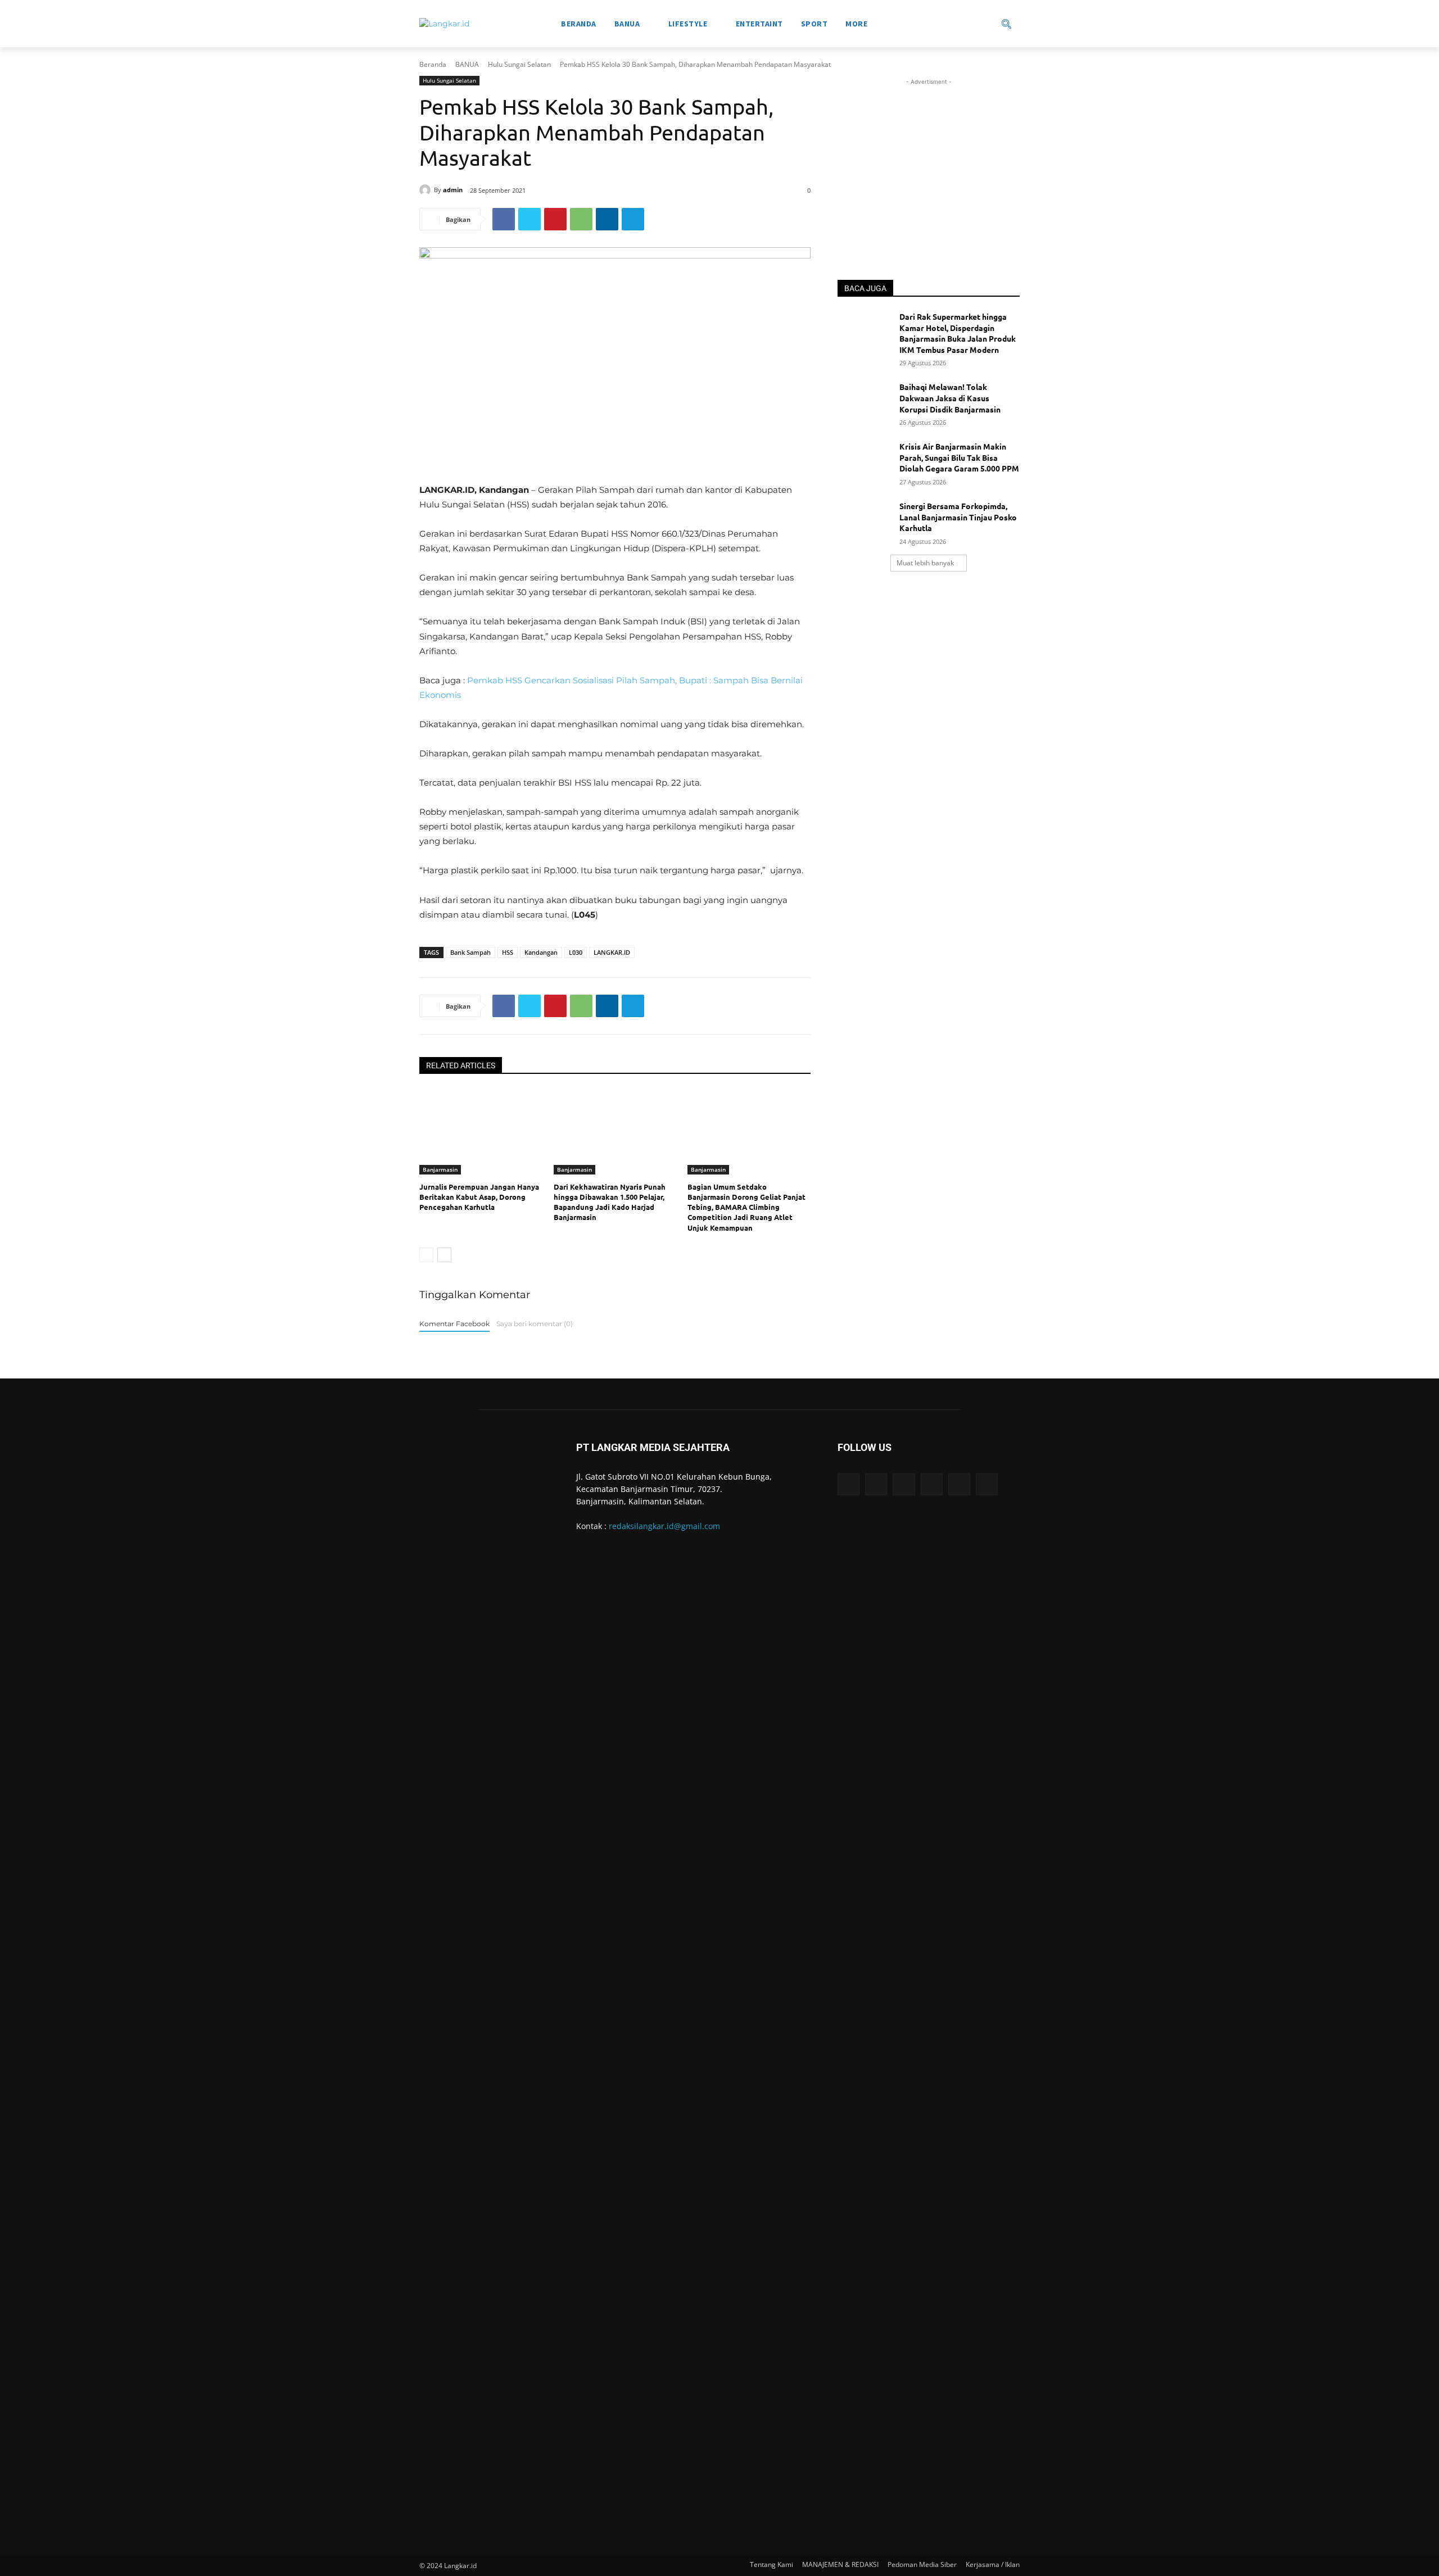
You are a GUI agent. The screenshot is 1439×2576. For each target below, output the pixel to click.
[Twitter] (530, 219)
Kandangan (541, 952)
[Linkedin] (607, 219)
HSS (508, 952)
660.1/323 (680, 534)
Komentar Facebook (454, 1324)
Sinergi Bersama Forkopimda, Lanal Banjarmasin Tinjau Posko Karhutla (958, 517)
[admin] (427, 190)
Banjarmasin (440, 1169)
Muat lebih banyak (925, 563)
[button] (967, 24)
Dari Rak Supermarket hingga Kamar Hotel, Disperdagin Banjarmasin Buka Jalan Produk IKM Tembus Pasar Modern (958, 333)
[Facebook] (504, 219)
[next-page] (444, 1255)
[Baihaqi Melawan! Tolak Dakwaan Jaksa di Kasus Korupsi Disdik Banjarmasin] (865, 401)
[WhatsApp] (581, 219)
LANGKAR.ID (612, 952)
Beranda (433, 64)
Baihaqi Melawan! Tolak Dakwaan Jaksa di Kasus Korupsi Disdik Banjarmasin (950, 398)
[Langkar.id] (444, 24)
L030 (576, 952)
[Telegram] (633, 219)
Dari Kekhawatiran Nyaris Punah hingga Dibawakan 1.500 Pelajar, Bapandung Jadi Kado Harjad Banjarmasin (610, 1202)
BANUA (467, 64)
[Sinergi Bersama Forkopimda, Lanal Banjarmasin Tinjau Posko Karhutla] (865, 520)
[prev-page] (426, 1255)
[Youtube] (987, 1484)
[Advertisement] (929, 158)
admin (453, 190)
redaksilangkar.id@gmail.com (664, 1526)
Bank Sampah (470, 952)
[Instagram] (876, 1484)
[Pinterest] (555, 219)
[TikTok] (932, 1484)
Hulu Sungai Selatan (519, 64)
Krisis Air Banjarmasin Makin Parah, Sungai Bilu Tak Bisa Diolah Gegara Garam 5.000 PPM (959, 457)
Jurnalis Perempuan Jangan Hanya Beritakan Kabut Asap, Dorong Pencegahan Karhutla (479, 1197)
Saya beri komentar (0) (535, 1324)
